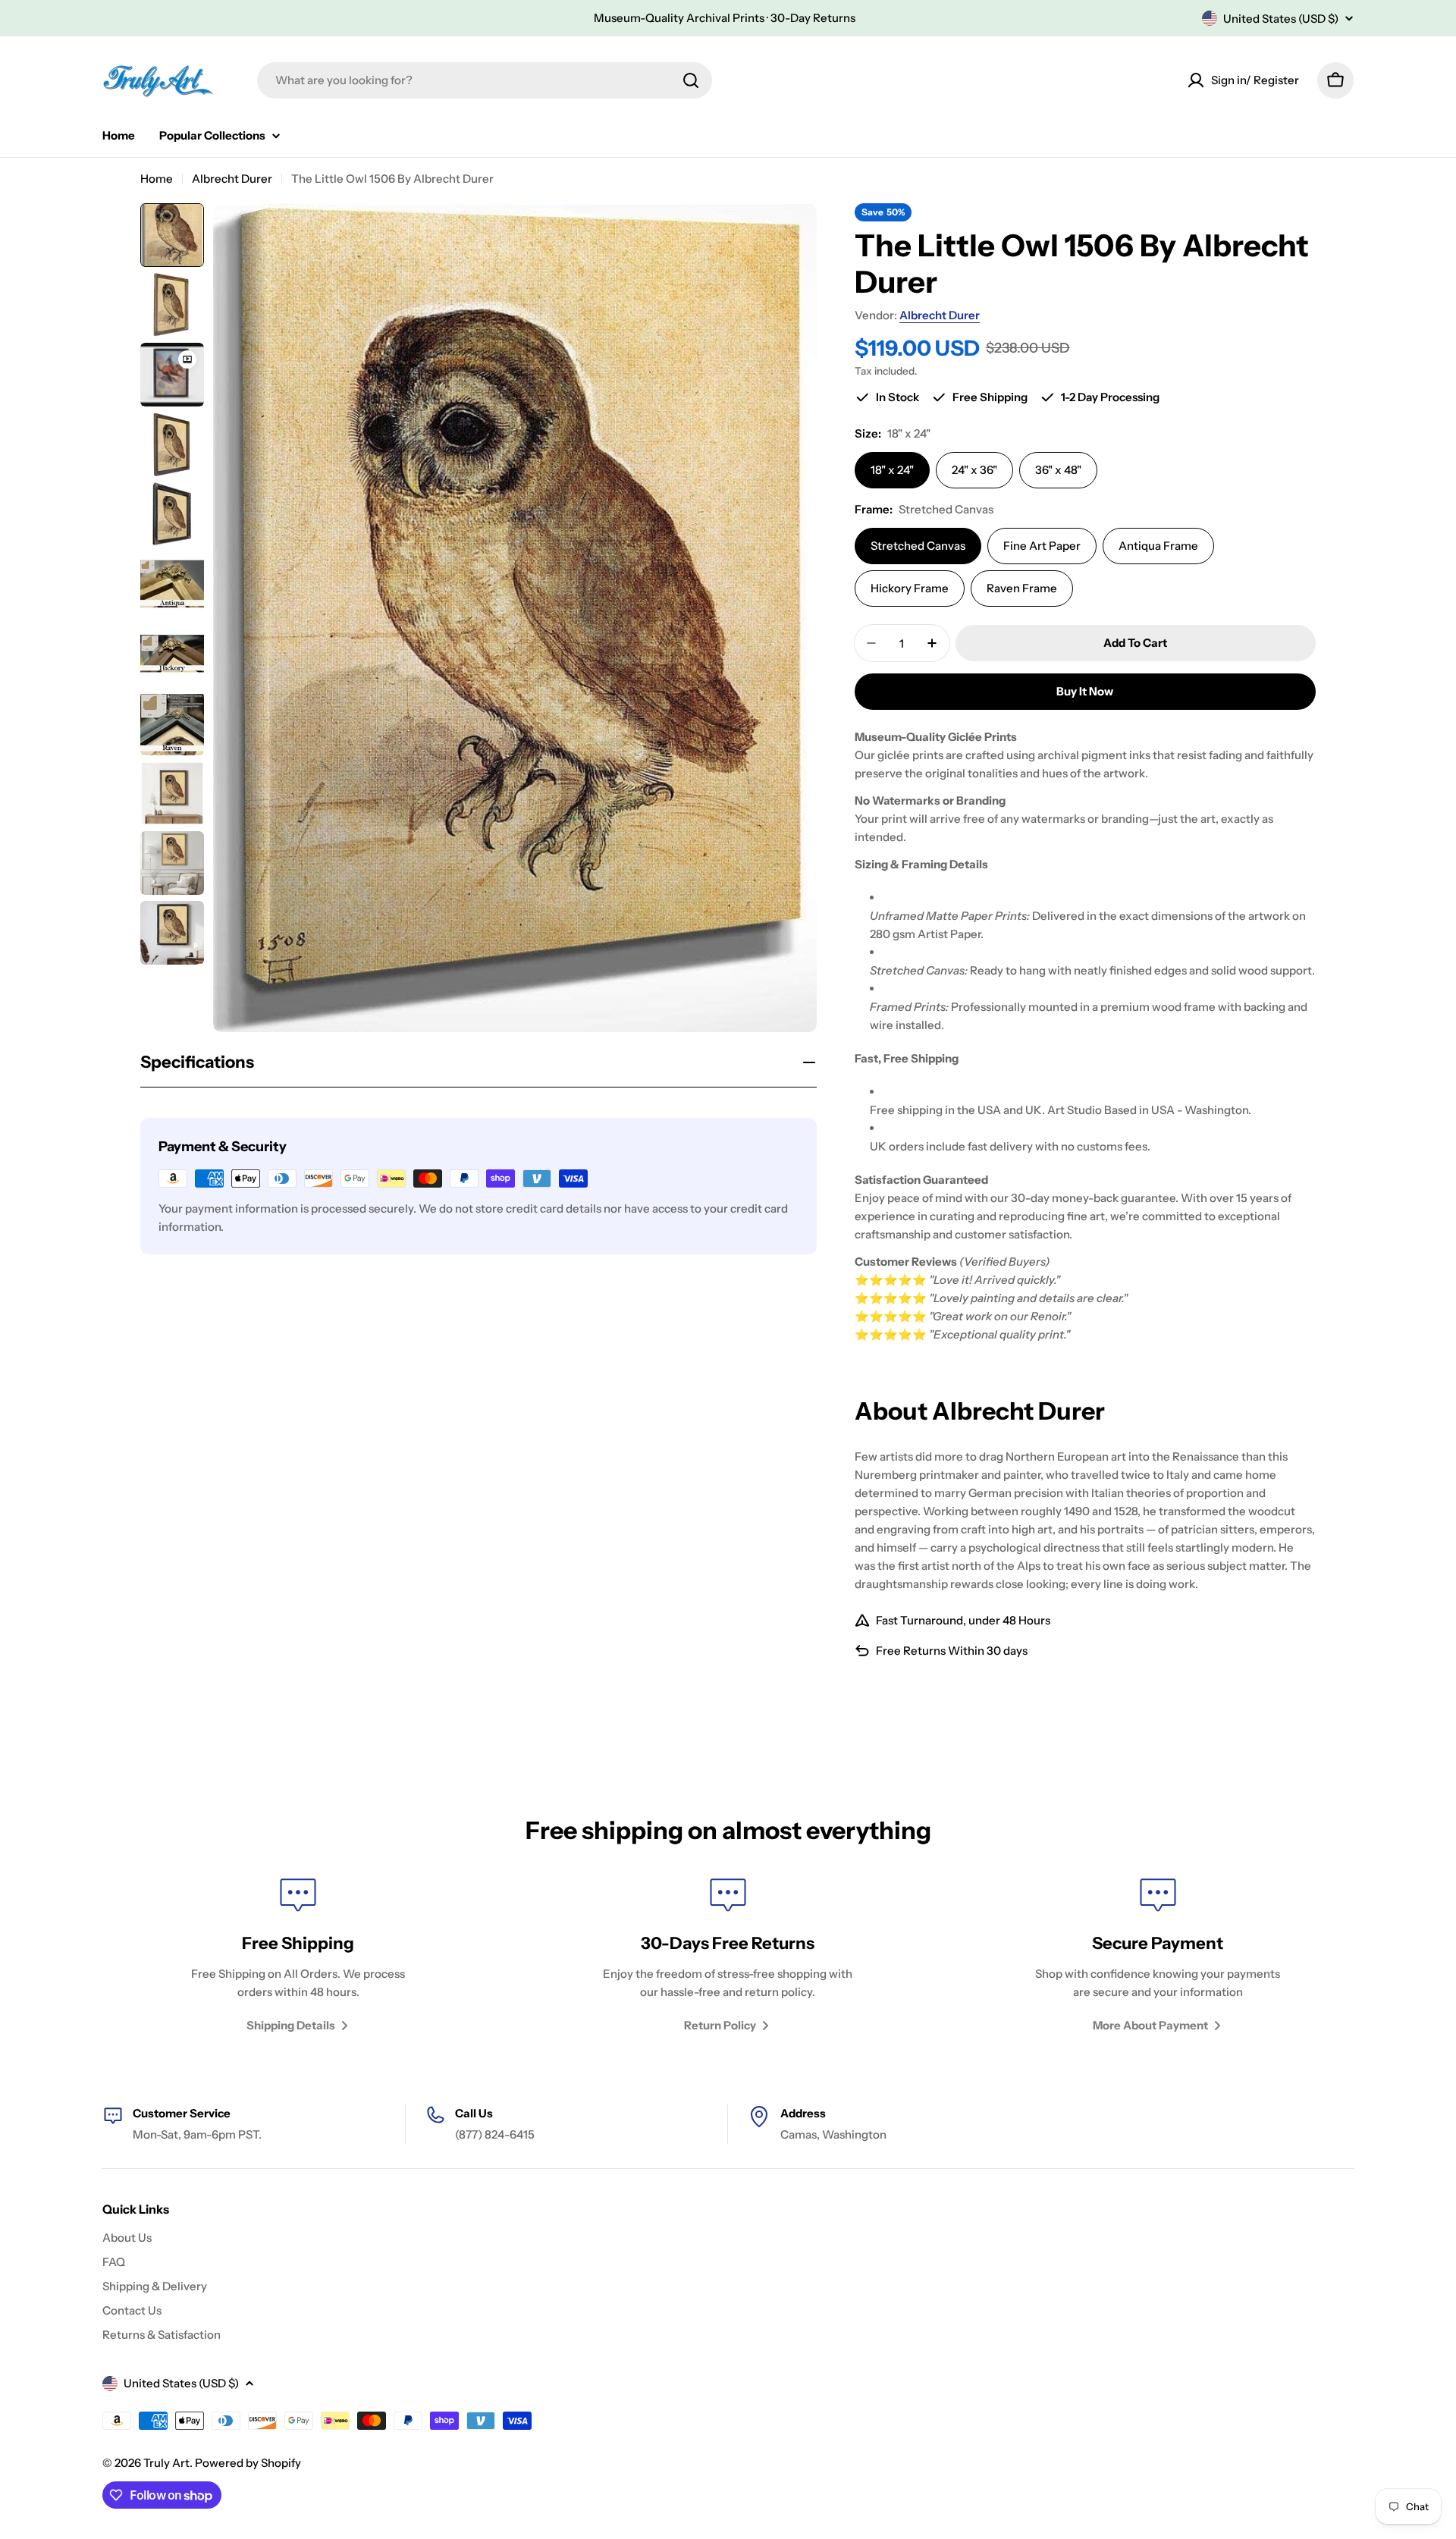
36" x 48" (1058, 470)
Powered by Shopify (248, 2463)
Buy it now (1085, 691)
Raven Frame (1022, 588)
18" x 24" (892, 470)
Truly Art (166, 2463)
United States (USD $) (1281, 19)
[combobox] (485, 80)
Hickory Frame (910, 588)
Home (157, 179)
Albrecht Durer (232, 179)
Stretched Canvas (918, 546)
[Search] (691, 80)
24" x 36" (974, 470)
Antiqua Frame (1158, 546)
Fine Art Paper (1042, 546)
